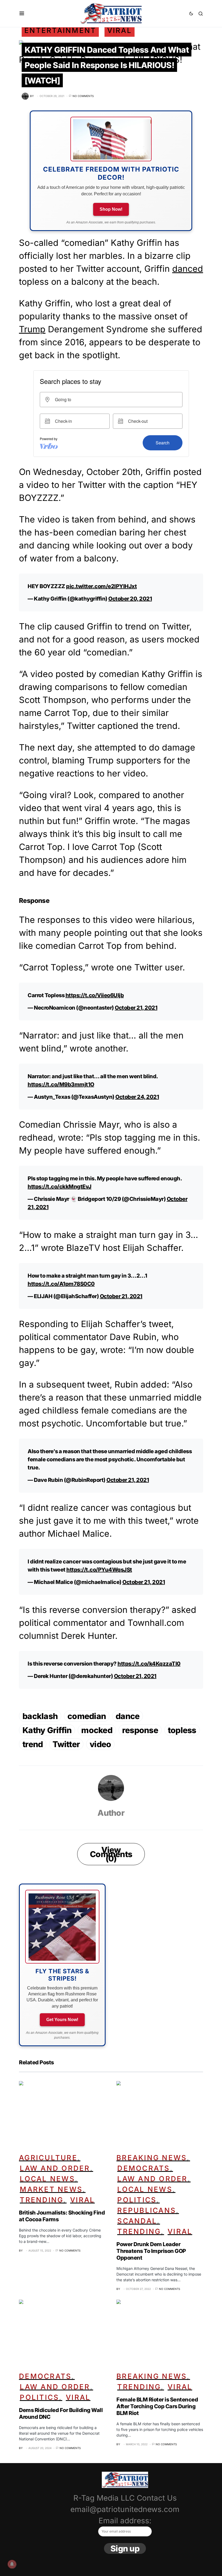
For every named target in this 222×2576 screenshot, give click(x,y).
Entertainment (60, 30)
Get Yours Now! (62, 2020)
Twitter (66, 1744)
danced (188, 269)
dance (128, 1716)
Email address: (125, 2521)
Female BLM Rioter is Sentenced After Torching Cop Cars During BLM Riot (157, 2406)
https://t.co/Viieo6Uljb (95, 995)
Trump (32, 329)
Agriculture (48, 2158)
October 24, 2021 (137, 1097)
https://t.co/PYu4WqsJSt (99, 1570)
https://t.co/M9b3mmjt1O (61, 1084)
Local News (47, 2179)
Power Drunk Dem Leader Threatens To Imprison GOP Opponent (151, 2251)
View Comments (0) (111, 1854)
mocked (97, 1730)
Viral (120, 30)
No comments (83, 96)
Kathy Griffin (47, 1730)
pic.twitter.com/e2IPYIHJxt (101, 586)
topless (182, 1730)
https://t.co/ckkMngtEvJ (60, 1187)
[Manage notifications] (12, 2564)
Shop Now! (111, 209)
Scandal (137, 2221)
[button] (22, 14)
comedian (87, 1716)
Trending (42, 2200)
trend (33, 1744)
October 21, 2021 (136, 1008)
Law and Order (55, 2168)
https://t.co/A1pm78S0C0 (61, 1284)
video (100, 1744)
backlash (40, 1716)
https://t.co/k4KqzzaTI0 (149, 1664)
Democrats (143, 2168)
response (140, 1730)
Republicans (147, 2210)
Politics (137, 2200)
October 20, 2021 (130, 599)
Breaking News (152, 2158)
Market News (51, 2189)
